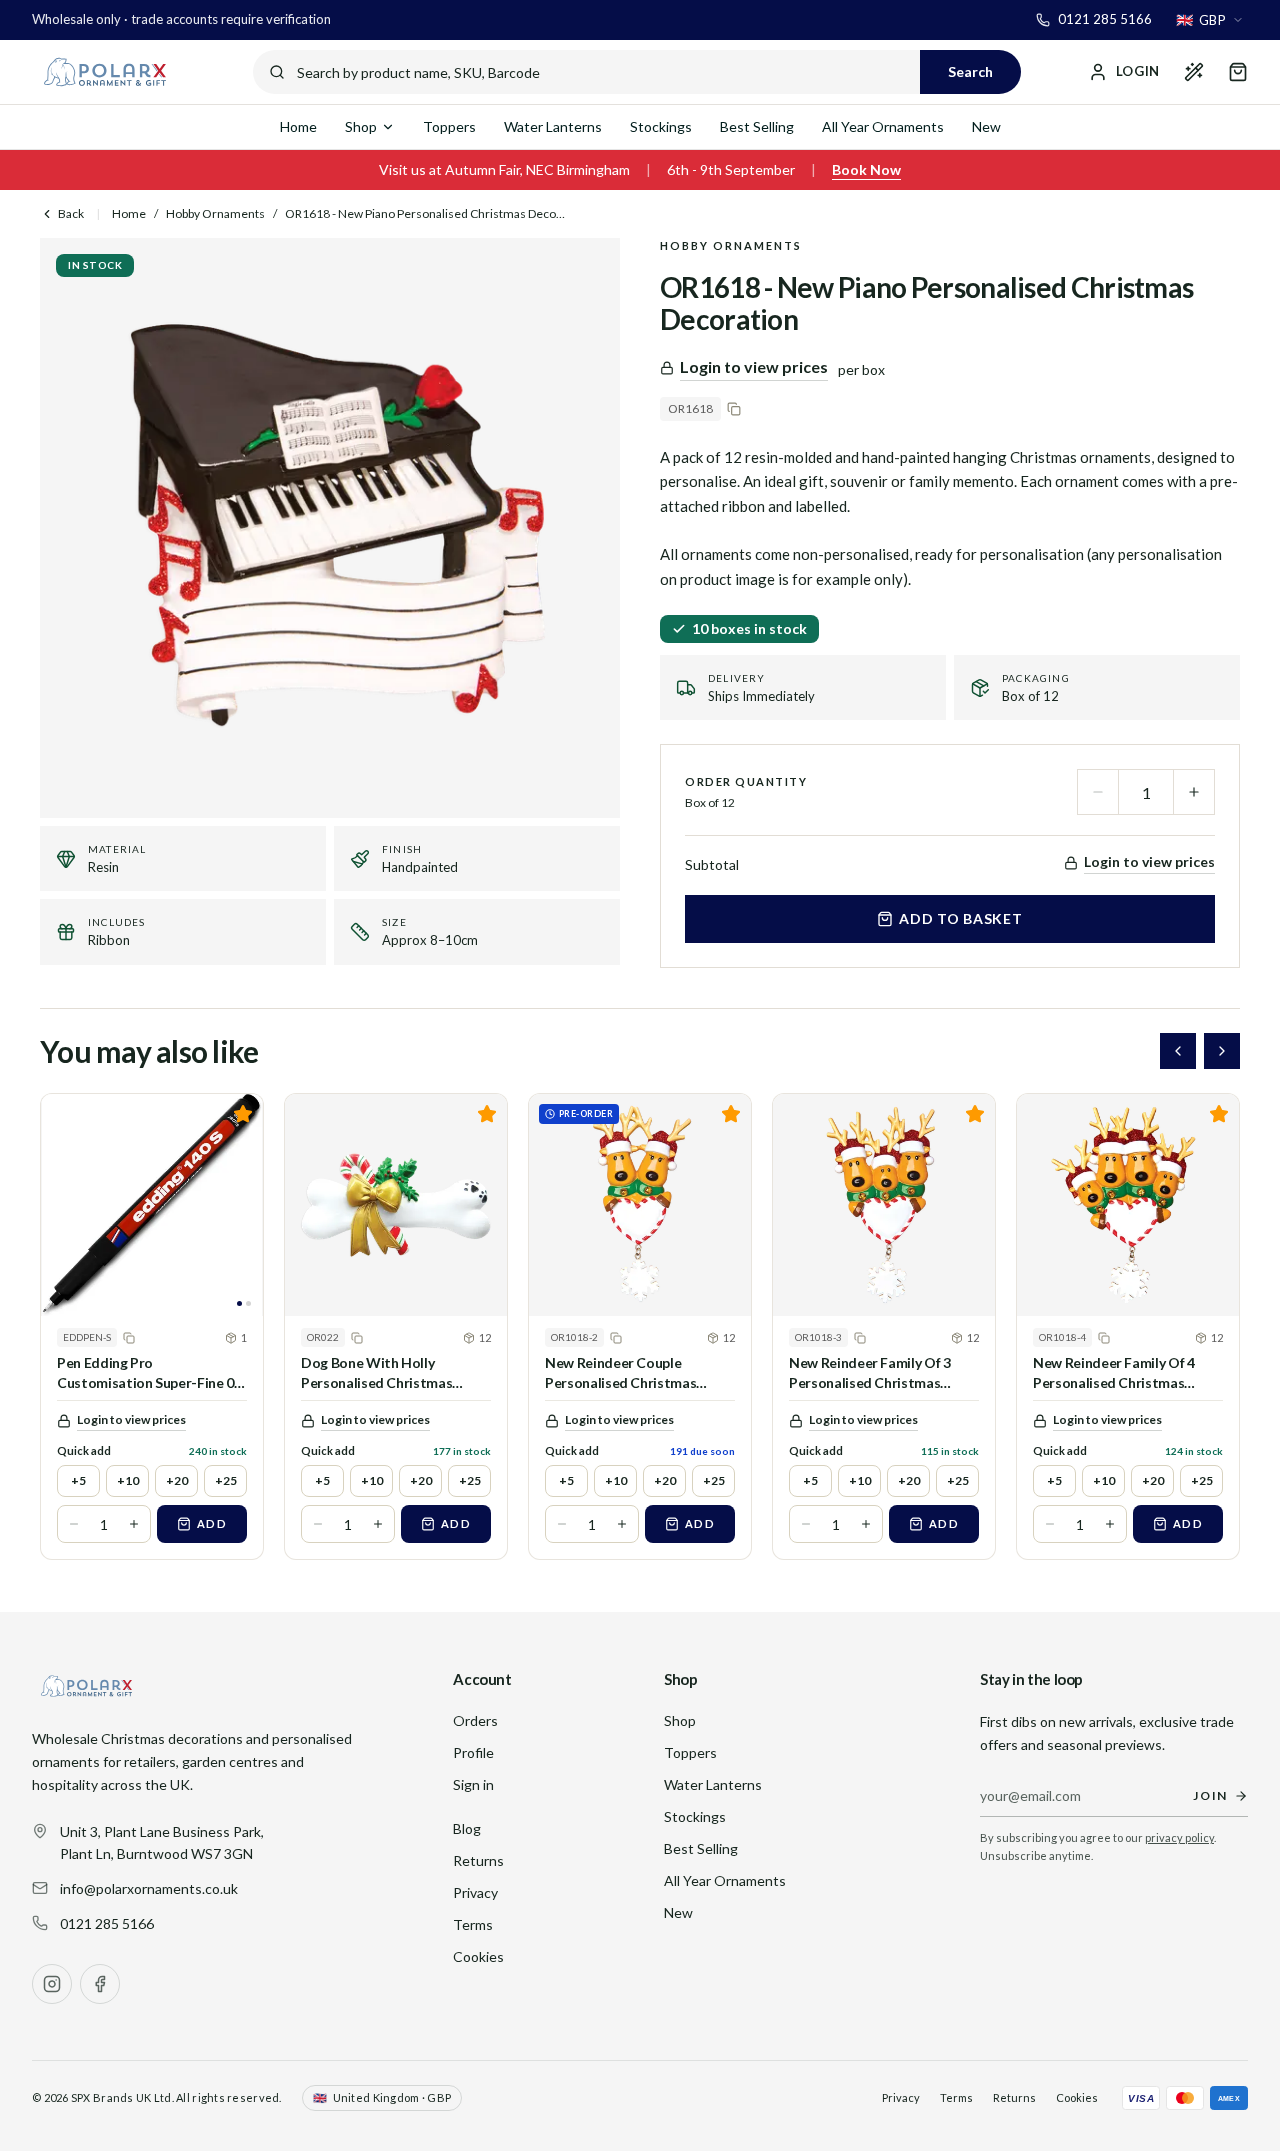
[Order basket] (1238, 72)
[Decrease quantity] (1098, 792)
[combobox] (1210, 20)
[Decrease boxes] (74, 1524)
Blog (467, 1828)
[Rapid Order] (1194, 72)
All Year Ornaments (883, 126)
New (986, 126)
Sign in (473, 1784)
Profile (473, 1752)
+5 (78, 1480)
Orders (475, 1720)
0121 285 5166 (107, 1923)
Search (970, 71)
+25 (226, 1480)
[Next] (1222, 1051)
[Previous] (1178, 1051)
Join (1210, 1795)
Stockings (661, 126)
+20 (177, 1480)
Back (71, 213)
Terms (473, 1924)
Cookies (478, 1956)
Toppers (449, 126)
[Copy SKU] (734, 409)
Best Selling (757, 126)
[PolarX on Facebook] (100, 1984)
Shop (361, 126)
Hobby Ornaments (215, 213)
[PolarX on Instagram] (52, 1984)
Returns (478, 1860)
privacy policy (1179, 1837)
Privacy (475, 1892)
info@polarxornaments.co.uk (149, 1888)
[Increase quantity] (1194, 792)
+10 (128, 1480)
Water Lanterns (553, 126)
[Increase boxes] (134, 1524)
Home (298, 126)
